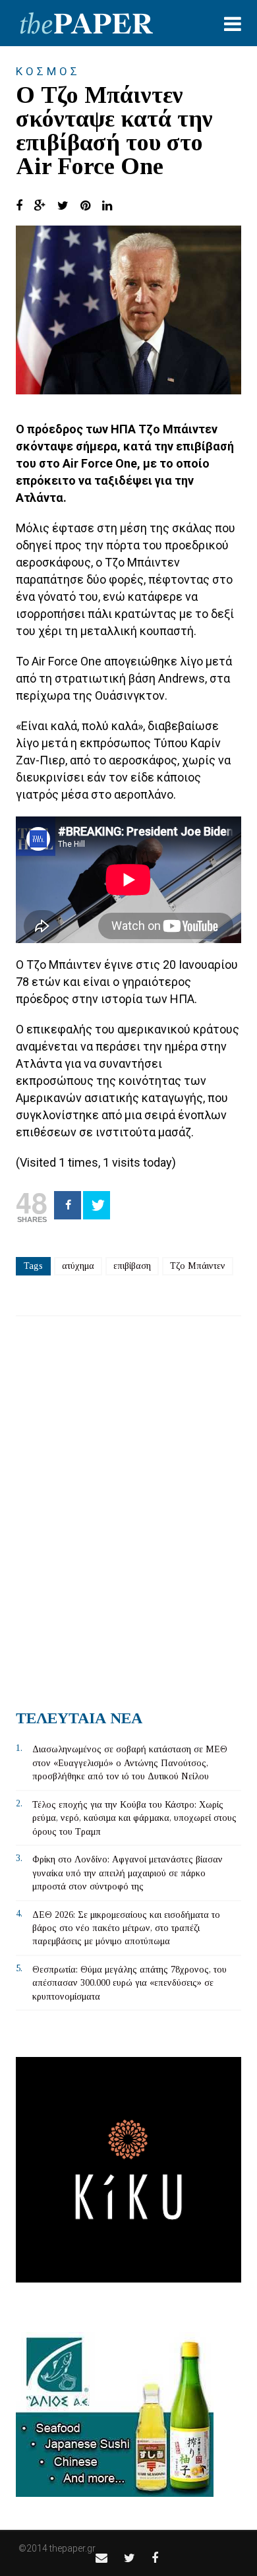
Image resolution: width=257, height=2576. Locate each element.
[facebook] (155, 2558)
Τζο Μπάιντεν (198, 1266)
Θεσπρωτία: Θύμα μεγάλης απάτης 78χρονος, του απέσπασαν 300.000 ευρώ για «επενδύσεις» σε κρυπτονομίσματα (129, 1983)
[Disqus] (128, 1508)
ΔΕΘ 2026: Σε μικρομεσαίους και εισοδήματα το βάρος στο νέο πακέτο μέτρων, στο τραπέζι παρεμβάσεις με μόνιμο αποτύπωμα (126, 1928)
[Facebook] (68, 1205)
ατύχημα (78, 1266)
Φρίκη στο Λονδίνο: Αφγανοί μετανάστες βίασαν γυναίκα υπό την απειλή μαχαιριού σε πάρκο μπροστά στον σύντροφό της (128, 1873)
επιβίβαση (132, 1266)
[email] (101, 2558)
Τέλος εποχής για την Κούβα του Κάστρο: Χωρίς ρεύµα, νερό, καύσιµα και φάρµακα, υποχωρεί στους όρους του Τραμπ (134, 1818)
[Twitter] (97, 1205)
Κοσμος (48, 71)
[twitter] (129, 2558)
